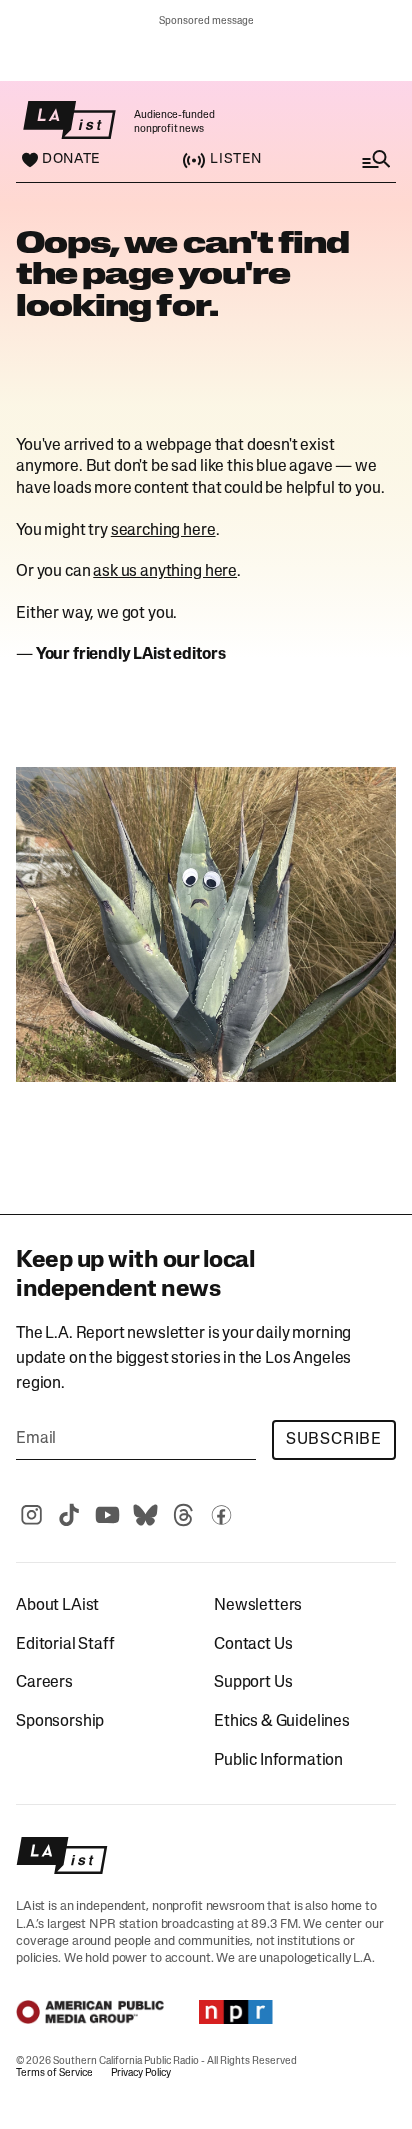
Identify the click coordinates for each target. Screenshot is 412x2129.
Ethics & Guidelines (282, 1722)
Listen (235, 159)
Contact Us (253, 1645)
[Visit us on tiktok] (69, 1515)
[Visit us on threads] (183, 1515)
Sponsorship (60, 1722)
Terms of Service (54, 2073)
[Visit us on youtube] (107, 1515)
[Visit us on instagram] (31, 1515)
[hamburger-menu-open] (356, 159)
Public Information (278, 1761)
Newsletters (258, 1606)
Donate (71, 160)
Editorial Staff (65, 1645)
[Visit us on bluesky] (145, 1515)
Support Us (253, 1683)
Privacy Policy (141, 2073)
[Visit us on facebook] (221, 1515)
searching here (163, 531)
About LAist (57, 1606)
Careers (44, 1683)
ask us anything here (165, 572)
